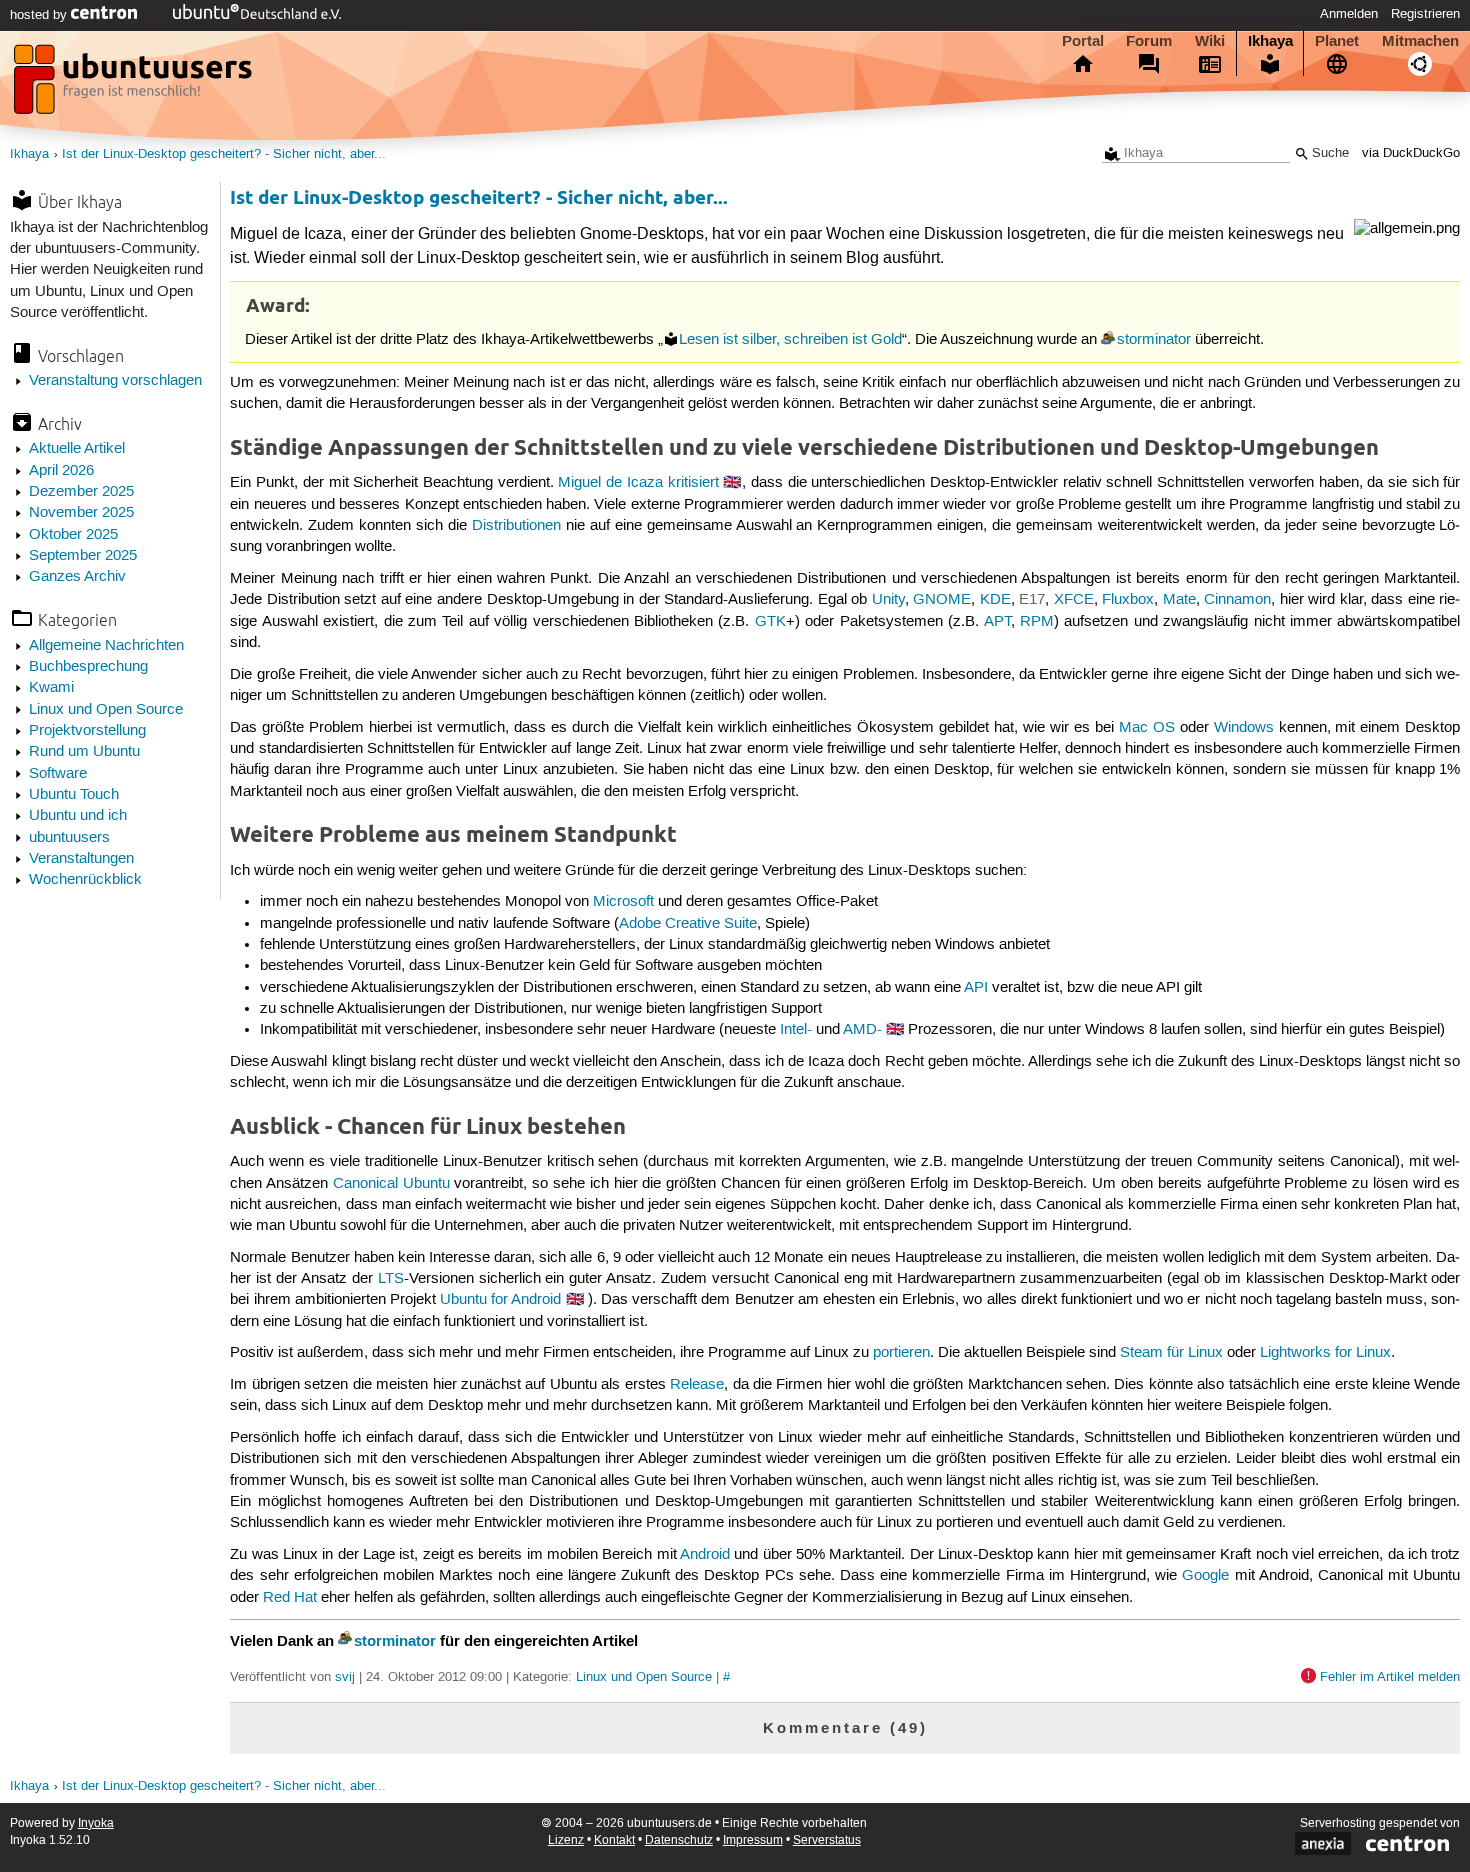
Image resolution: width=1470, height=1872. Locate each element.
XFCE (1074, 600)
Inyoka (96, 1823)
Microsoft (623, 902)
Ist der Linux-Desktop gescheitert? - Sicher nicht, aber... (224, 154)
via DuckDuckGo (1411, 153)
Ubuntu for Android (500, 1300)
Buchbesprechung (88, 667)
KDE (995, 600)
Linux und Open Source (106, 710)
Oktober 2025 (73, 535)
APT (997, 622)
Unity (888, 600)
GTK (770, 622)
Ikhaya (1270, 41)
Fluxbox (1128, 600)
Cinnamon (1237, 600)
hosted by (40, 15)
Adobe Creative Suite (688, 924)
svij (345, 1677)
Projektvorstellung (87, 731)
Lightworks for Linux (1325, 1353)
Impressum (753, 1840)
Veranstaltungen (81, 859)
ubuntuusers (69, 838)
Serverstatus (827, 1840)
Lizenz (566, 1840)
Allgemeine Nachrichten (106, 646)
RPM (1037, 622)
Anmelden (1349, 14)
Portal (1083, 41)
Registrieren (1425, 14)
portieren (901, 1353)
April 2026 (61, 471)
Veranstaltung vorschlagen (115, 381)
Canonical (365, 1184)
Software (58, 774)
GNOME (942, 600)
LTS (391, 1279)
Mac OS (1147, 728)
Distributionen (516, 526)
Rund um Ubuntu (84, 752)
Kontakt (614, 1840)
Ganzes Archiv (77, 577)
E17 (1032, 600)
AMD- (862, 1030)
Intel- (796, 1030)
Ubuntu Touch (74, 795)
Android (705, 1555)
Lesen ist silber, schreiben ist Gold (790, 340)
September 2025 (83, 556)
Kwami (51, 688)
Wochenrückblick (85, 880)
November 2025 (81, 513)
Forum (1149, 41)
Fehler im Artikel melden (1390, 1677)
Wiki (1210, 41)
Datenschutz (679, 1840)
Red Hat (290, 1598)
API (976, 988)
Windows (1244, 728)
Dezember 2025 (81, 492)
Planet (1337, 41)
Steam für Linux (1171, 1353)
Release (697, 1385)
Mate (1179, 600)
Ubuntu (426, 1184)
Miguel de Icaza (610, 483)
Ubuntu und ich (78, 816)
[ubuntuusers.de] (135, 85)
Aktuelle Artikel (77, 449)
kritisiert (693, 483)
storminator (1154, 340)
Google (1205, 1576)
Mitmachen (1420, 41)
